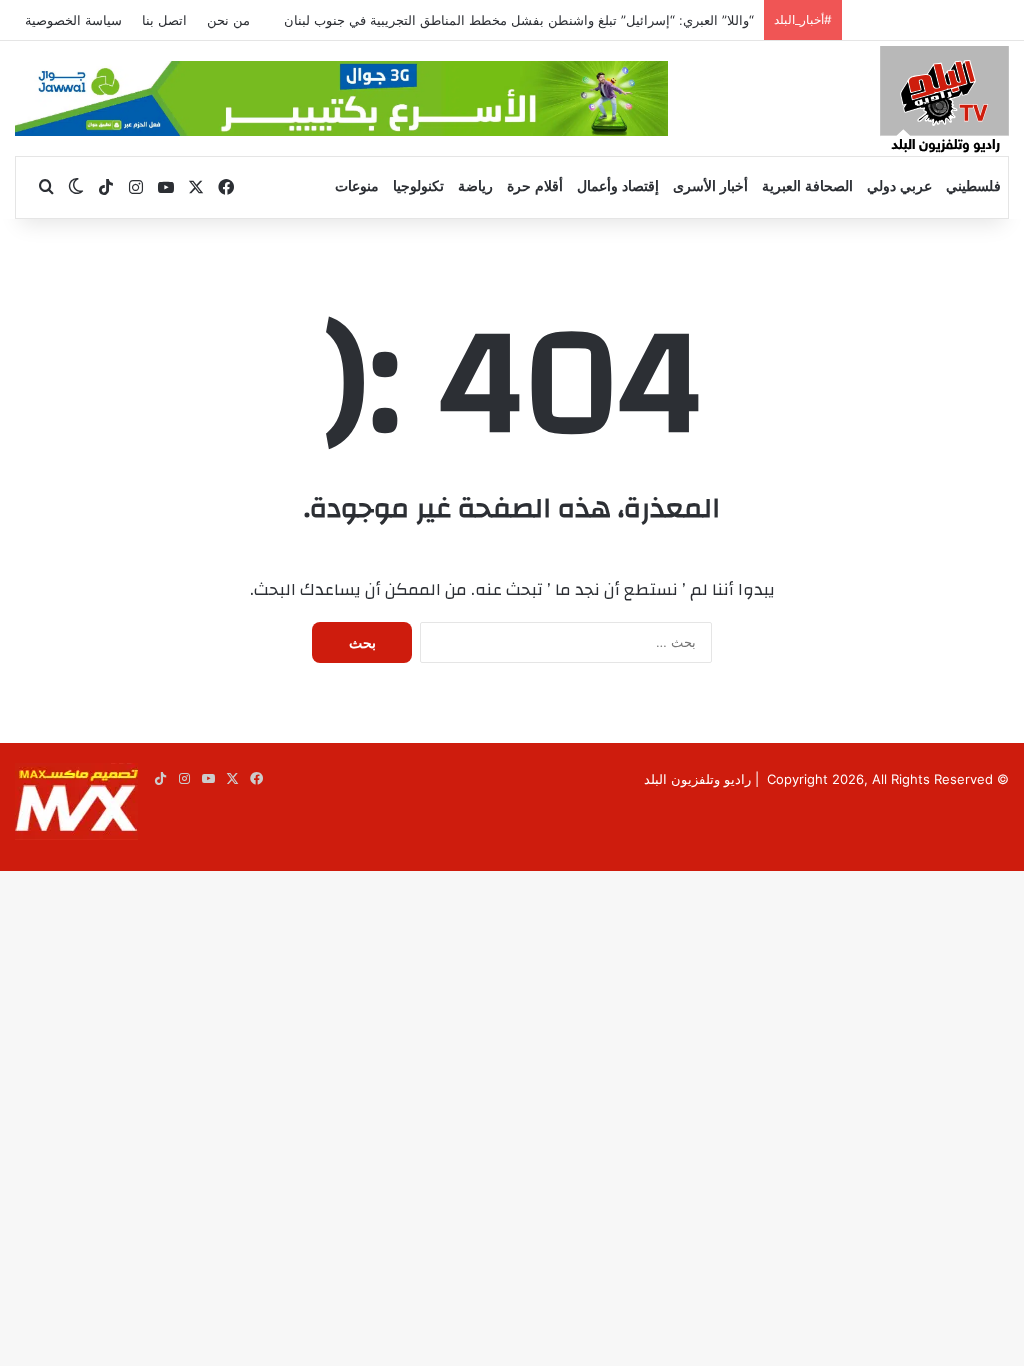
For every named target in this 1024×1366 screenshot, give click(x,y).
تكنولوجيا (418, 186)
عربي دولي (899, 186)
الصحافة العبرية (807, 186)
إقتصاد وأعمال (618, 186)
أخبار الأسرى (710, 186)
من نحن (228, 20)
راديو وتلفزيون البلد (697, 779)
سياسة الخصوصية (73, 20)
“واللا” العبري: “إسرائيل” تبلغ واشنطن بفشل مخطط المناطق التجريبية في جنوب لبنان (519, 20)
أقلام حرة (535, 186)
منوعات (357, 186)
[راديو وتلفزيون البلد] (944, 102)
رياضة (475, 186)
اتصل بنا (164, 20)
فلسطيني (973, 186)
